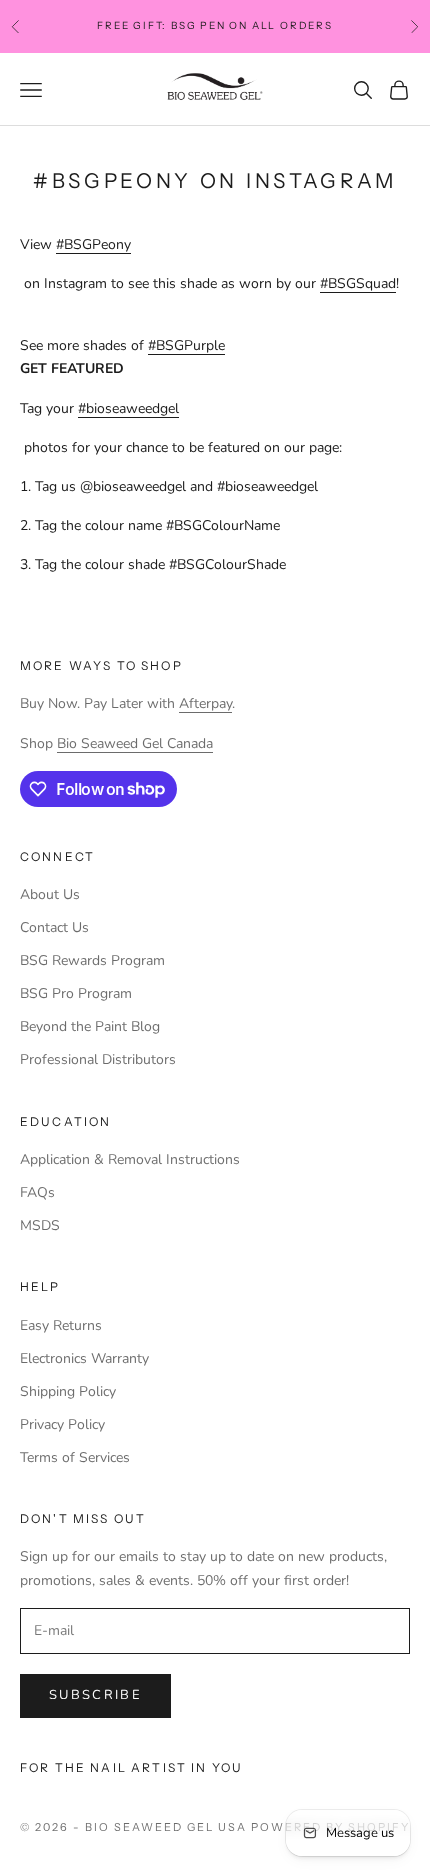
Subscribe (95, 1695)
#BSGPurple (186, 345)
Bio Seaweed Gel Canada (135, 743)
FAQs (37, 1192)
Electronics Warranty (84, 1358)
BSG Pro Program (76, 993)
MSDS (40, 1225)
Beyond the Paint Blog (90, 1026)
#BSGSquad (358, 283)
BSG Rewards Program (92, 960)
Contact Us (54, 927)
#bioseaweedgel (128, 408)
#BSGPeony (93, 244)
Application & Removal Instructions (130, 1159)
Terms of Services (75, 1457)
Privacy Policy (62, 1424)
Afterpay (205, 703)
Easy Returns (61, 1325)
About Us (50, 894)
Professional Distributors (98, 1059)
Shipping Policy (68, 1391)
